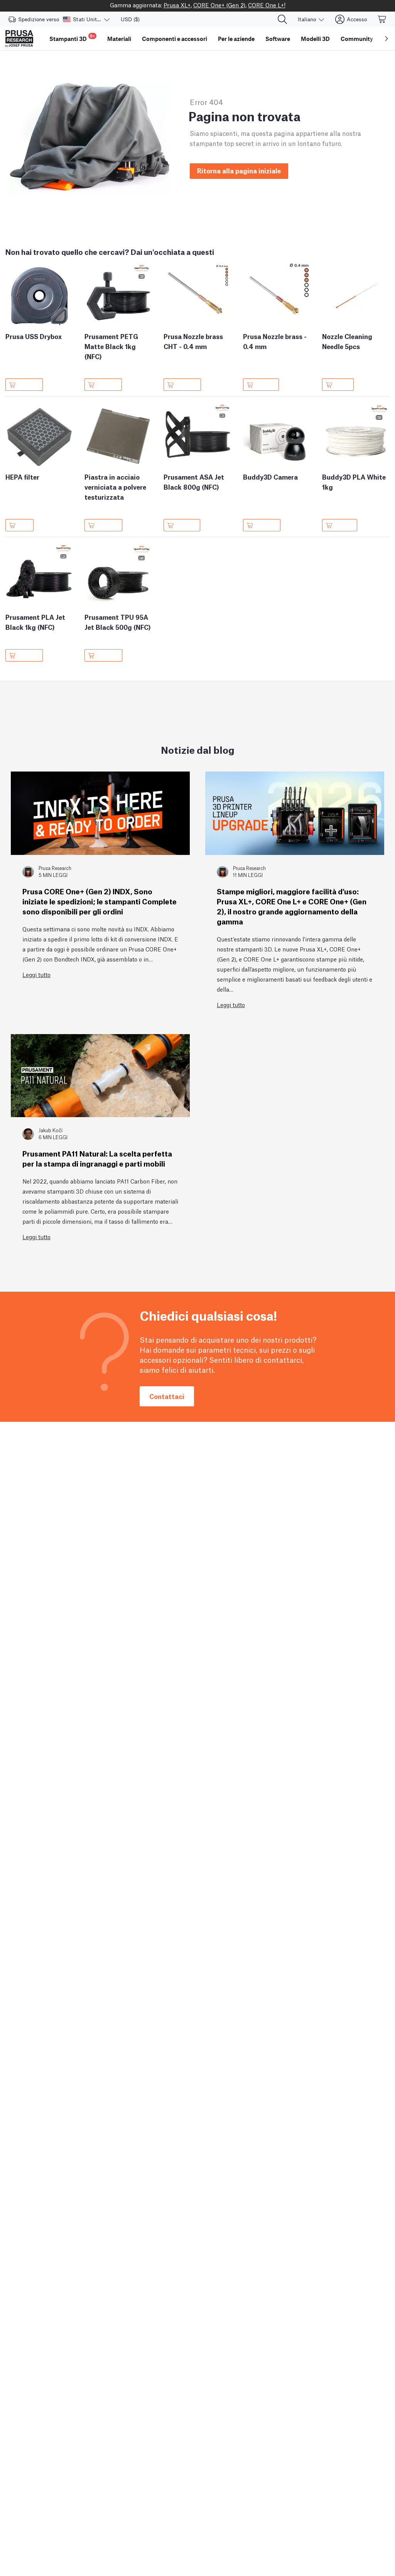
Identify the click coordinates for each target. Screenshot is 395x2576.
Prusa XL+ (177, 5)
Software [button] (278, 39)
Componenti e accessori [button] (175, 39)
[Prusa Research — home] (19, 39)
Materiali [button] (119, 39)
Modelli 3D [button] (315, 39)
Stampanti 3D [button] (72, 38)
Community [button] (357, 39)
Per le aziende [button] (236, 39)
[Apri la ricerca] (282, 19)
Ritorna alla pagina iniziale (239, 170)
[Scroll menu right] (387, 39)
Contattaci (167, 1396)
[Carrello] (382, 19)
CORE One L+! (267, 5)
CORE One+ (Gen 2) (219, 5)
